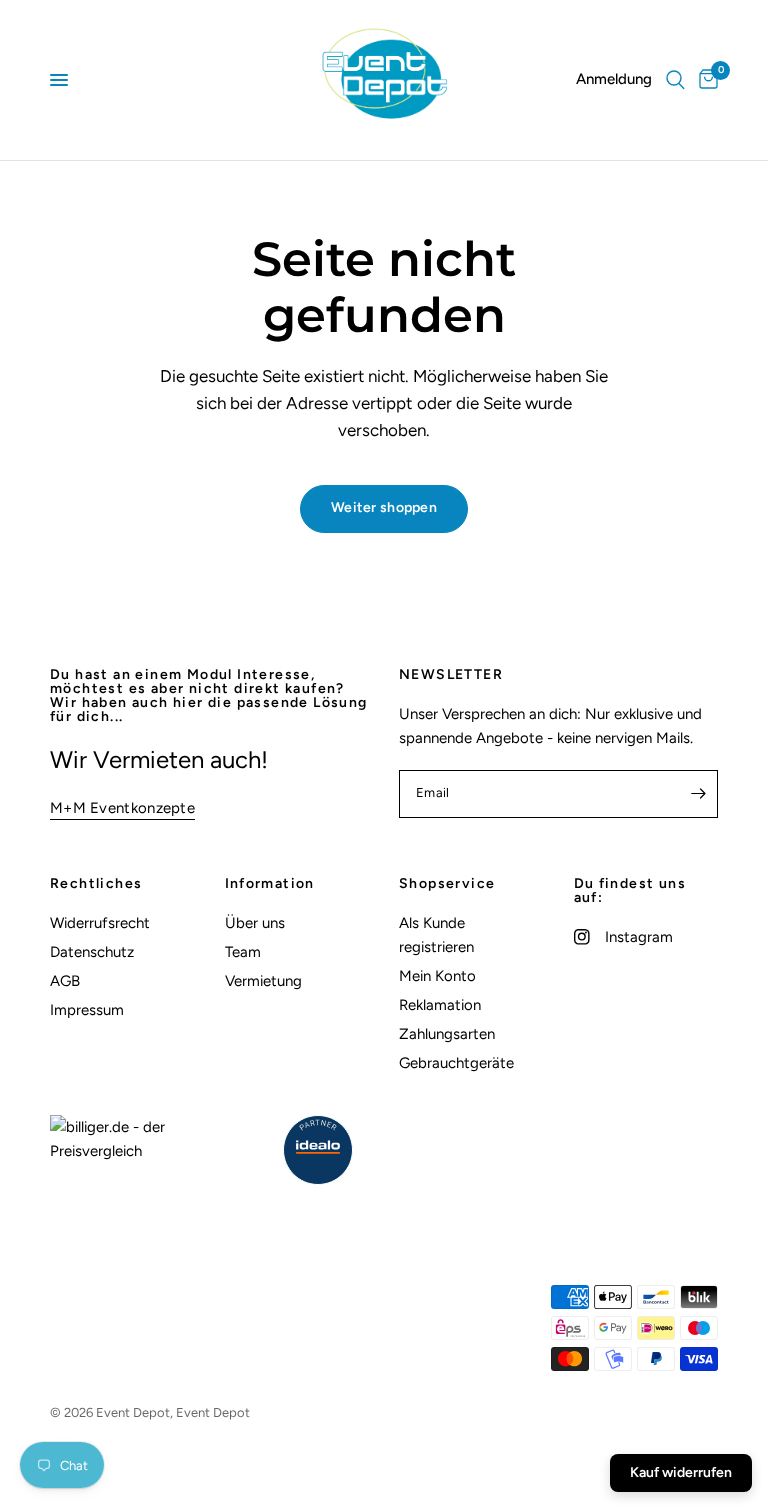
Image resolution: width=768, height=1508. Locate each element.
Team (243, 952)
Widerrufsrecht (100, 923)
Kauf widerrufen (681, 1472)
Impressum (87, 1010)
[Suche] (675, 80)
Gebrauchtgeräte (456, 1063)
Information (270, 884)
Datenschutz (92, 952)
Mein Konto (437, 976)
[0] (705, 80)
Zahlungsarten (447, 1034)
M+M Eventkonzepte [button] (122, 808)
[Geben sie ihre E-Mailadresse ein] (698, 794)
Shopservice (447, 884)
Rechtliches (96, 884)
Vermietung (263, 981)
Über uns (255, 923)
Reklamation (440, 1005)
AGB (65, 981)
